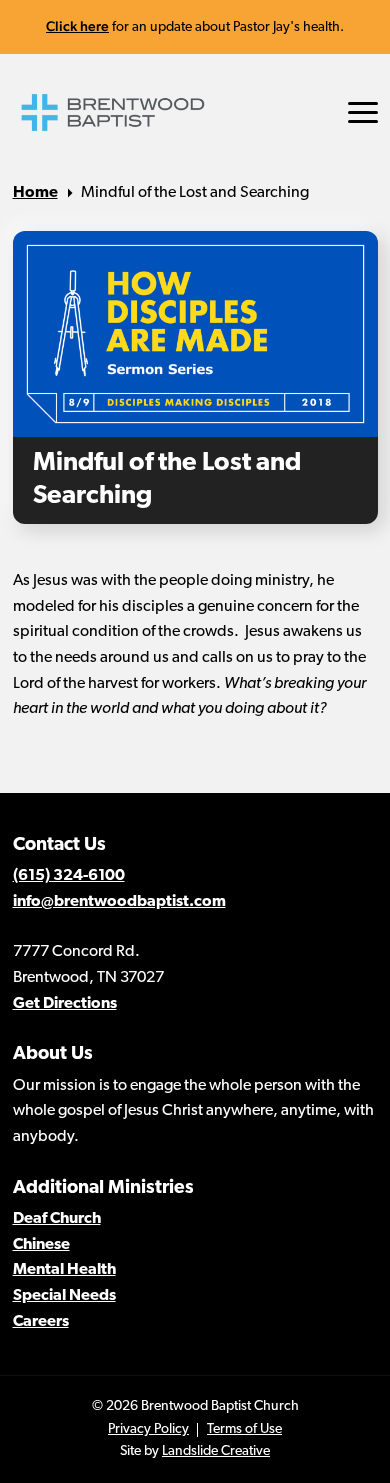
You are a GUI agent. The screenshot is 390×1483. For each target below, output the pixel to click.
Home (35, 193)
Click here (77, 26)
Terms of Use (244, 1429)
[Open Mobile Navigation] (363, 112)
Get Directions (65, 1004)
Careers (41, 1322)
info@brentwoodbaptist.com (119, 902)
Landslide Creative (216, 1451)
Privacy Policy (148, 1429)
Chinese (41, 1245)
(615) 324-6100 (69, 876)
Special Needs (64, 1296)
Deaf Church (57, 1219)
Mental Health (64, 1270)
